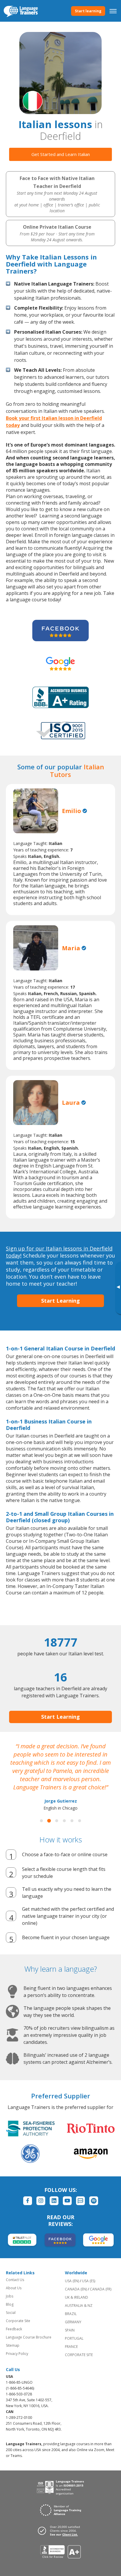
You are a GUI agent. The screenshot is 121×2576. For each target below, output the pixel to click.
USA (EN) (72, 2281)
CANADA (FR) (101, 2289)
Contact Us (15, 2280)
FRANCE (71, 2347)
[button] (41, 1821)
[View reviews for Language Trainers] (61, 2552)
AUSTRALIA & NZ (79, 2306)
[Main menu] (113, 11)
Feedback (14, 2329)
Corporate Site (18, 2321)
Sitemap (13, 2345)
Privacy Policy (17, 2354)
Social (11, 2313)
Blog (10, 2304)
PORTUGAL (74, 2338)
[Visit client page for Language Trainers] (60, 2531)
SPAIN (70, 2330)
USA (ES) (89, 2281)
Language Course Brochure (29, 2337)
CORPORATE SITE (79, 2355)
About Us (14, 2288)
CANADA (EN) (76, 2289)
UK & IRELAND (77, 2297)
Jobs (10, 2296)
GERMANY (73, 2322)
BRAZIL (71, 2314)
